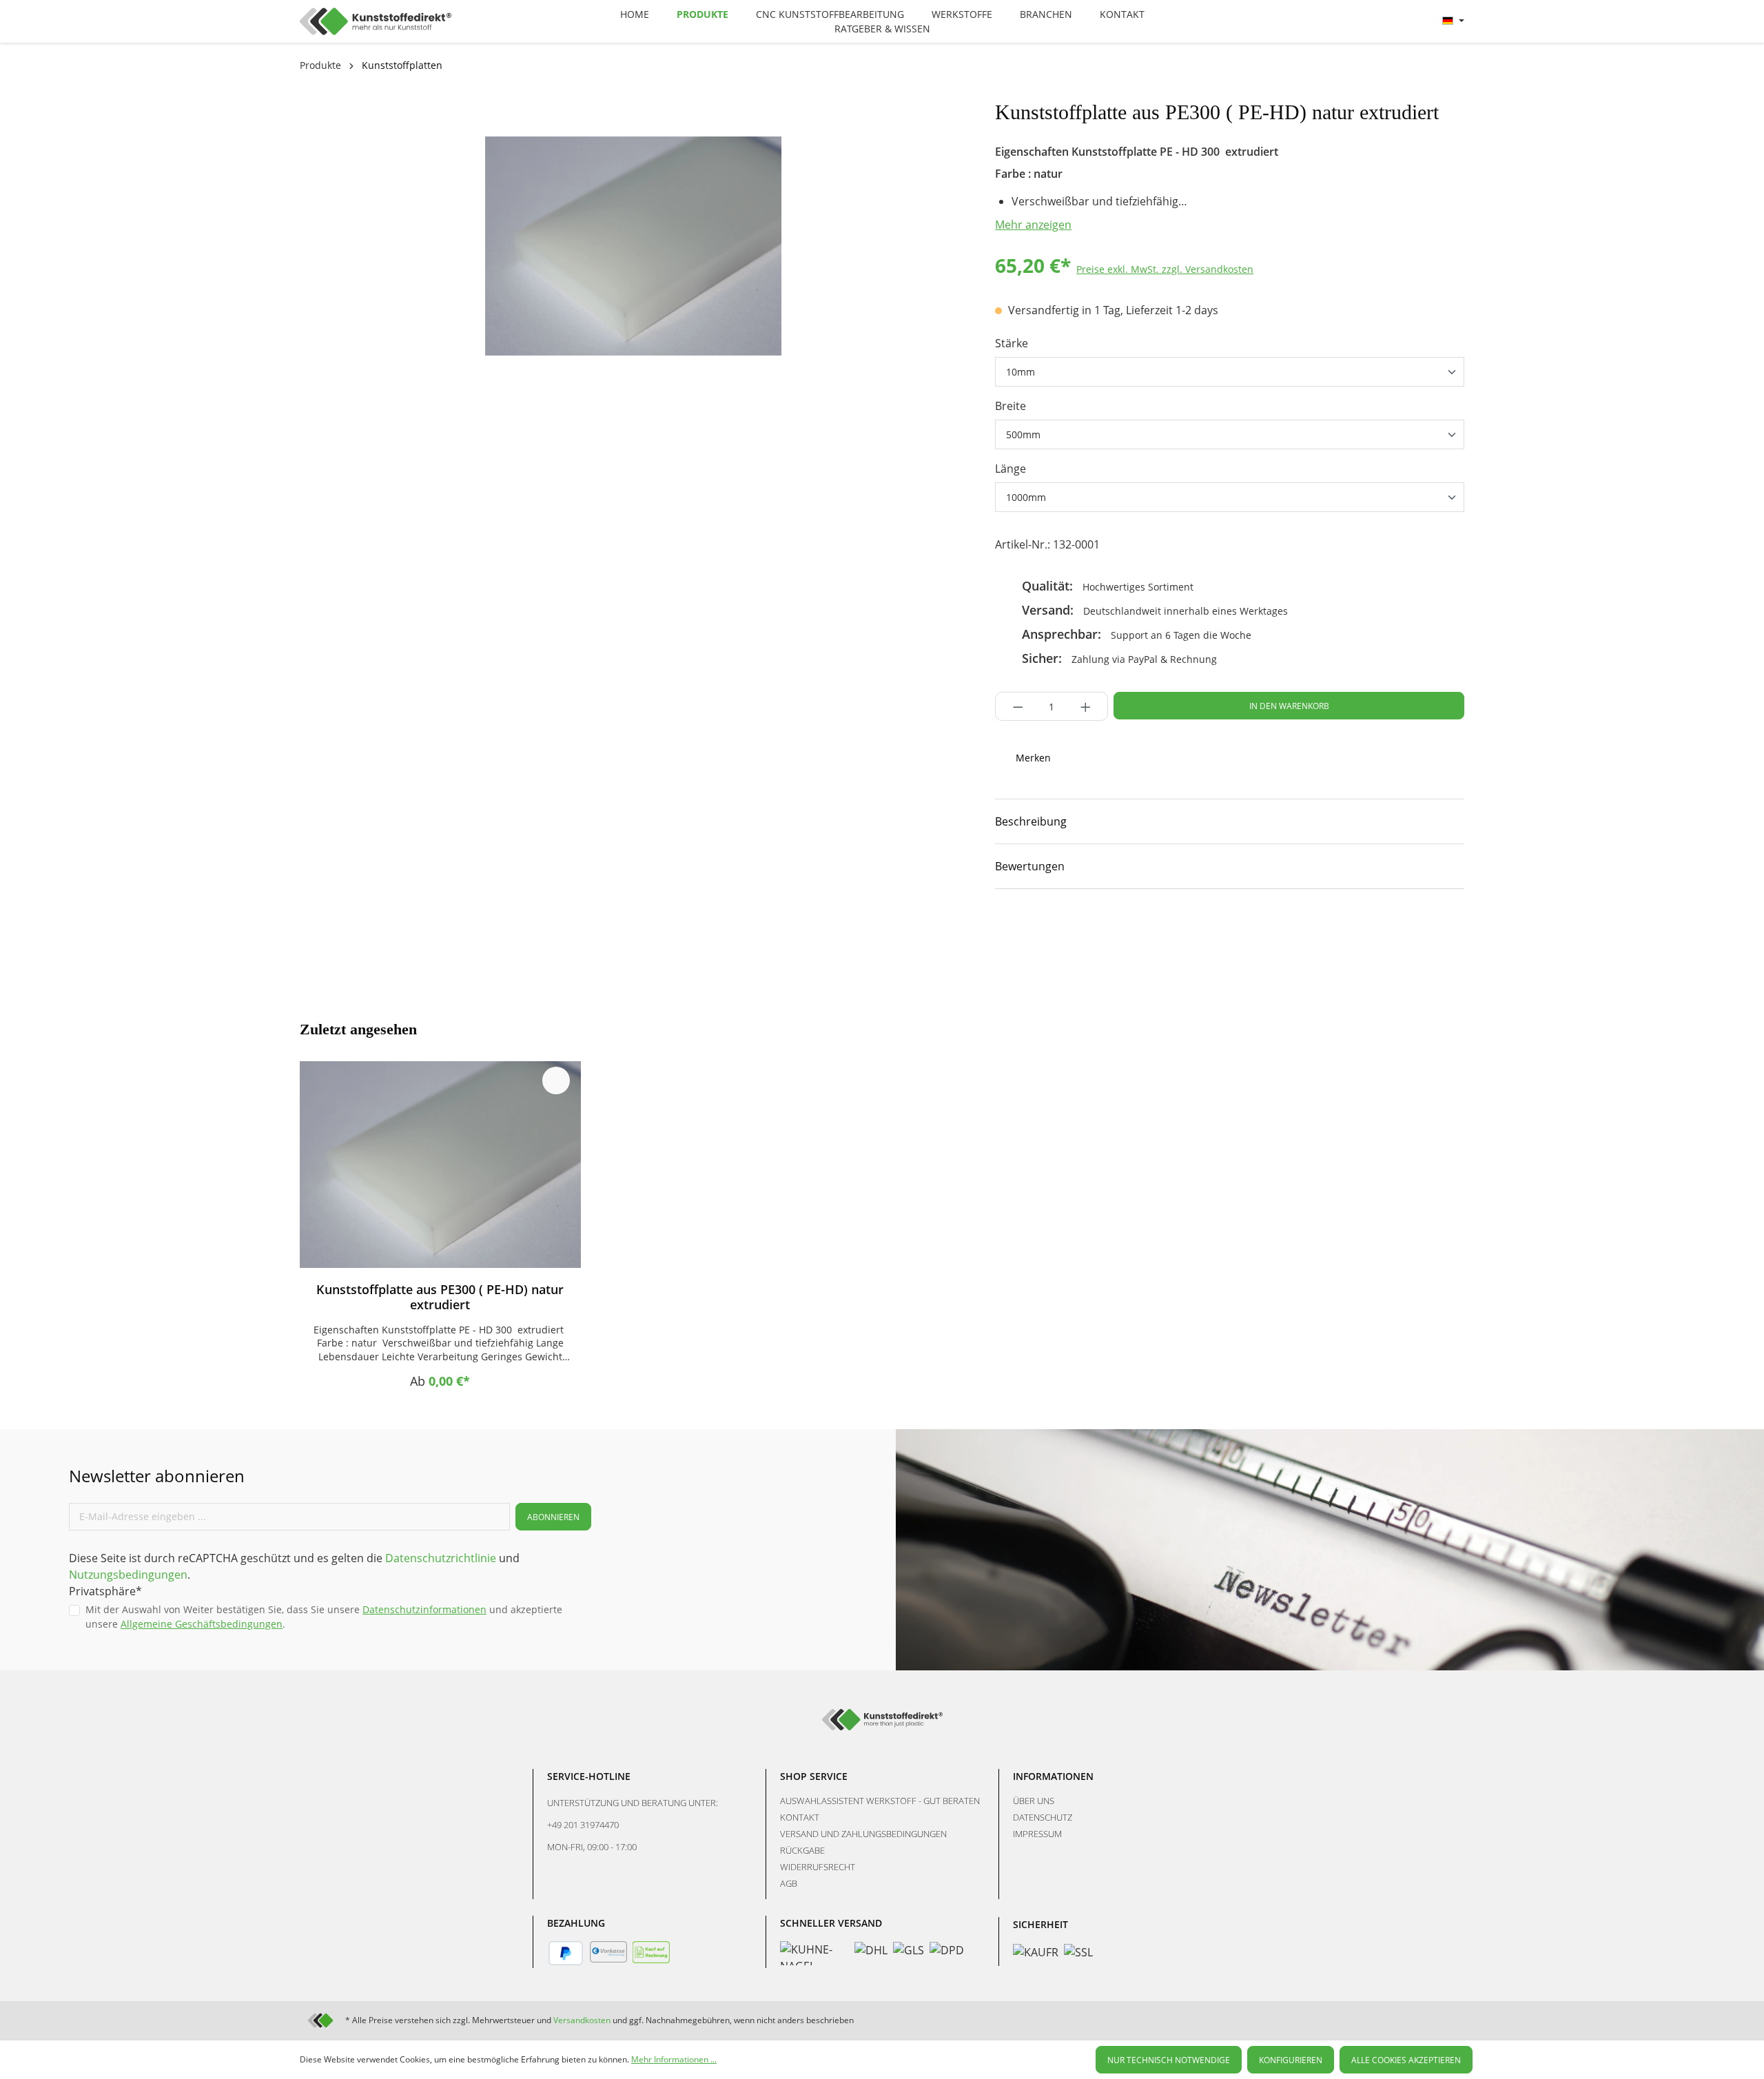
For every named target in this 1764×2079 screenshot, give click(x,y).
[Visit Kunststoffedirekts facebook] (1051, 931)
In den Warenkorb (1289, 706)
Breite (1011, 406)
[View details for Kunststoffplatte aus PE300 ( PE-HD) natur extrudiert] (440, 1165)
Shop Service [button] (814, 1776)
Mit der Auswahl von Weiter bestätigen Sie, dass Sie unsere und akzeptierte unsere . (324, 1617)
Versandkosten (582, 2020)
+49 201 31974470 (583, 1825)
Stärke (1012, 343)
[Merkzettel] (1365, 21)
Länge (1011, 469)
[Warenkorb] (1415, 21)
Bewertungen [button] (1030, 866)
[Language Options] (1453, 21)
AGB (789, 1883)
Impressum (1037, 1834)
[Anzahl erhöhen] (1090, 706)
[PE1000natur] (633, 246)
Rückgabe (802, 1850)
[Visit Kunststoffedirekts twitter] (1407, 2020)
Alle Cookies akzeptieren (1406, 2060)
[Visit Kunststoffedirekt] (1003, 931)
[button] (1230, 821)
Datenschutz (1043, 1817)
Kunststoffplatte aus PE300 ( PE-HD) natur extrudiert (440, 1297)
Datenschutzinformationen (424, 1609)
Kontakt (800, 1817)
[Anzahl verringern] (1014, 706)
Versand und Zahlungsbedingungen (863, 1834)
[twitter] (1099, 931)
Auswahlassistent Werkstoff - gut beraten (880, 1801)
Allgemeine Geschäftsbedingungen (202, 1624)
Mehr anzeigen (1033, 225)
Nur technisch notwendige (1169, 2060)
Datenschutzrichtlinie (441, 1558)
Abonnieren (553, 1517)
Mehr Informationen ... (674, 2059)
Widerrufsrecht (818, 1867)
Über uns (1034, 1801)
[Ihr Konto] (1398, 21)
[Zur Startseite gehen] (445, 21)
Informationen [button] (1053, 1776)
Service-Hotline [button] (589, 1776)
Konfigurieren (1291, 2060)
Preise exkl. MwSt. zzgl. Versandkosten (1165, 269)
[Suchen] (1333, 19)
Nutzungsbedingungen (128, 1575)
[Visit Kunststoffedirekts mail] (1147, 931)
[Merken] (556, 1081)
